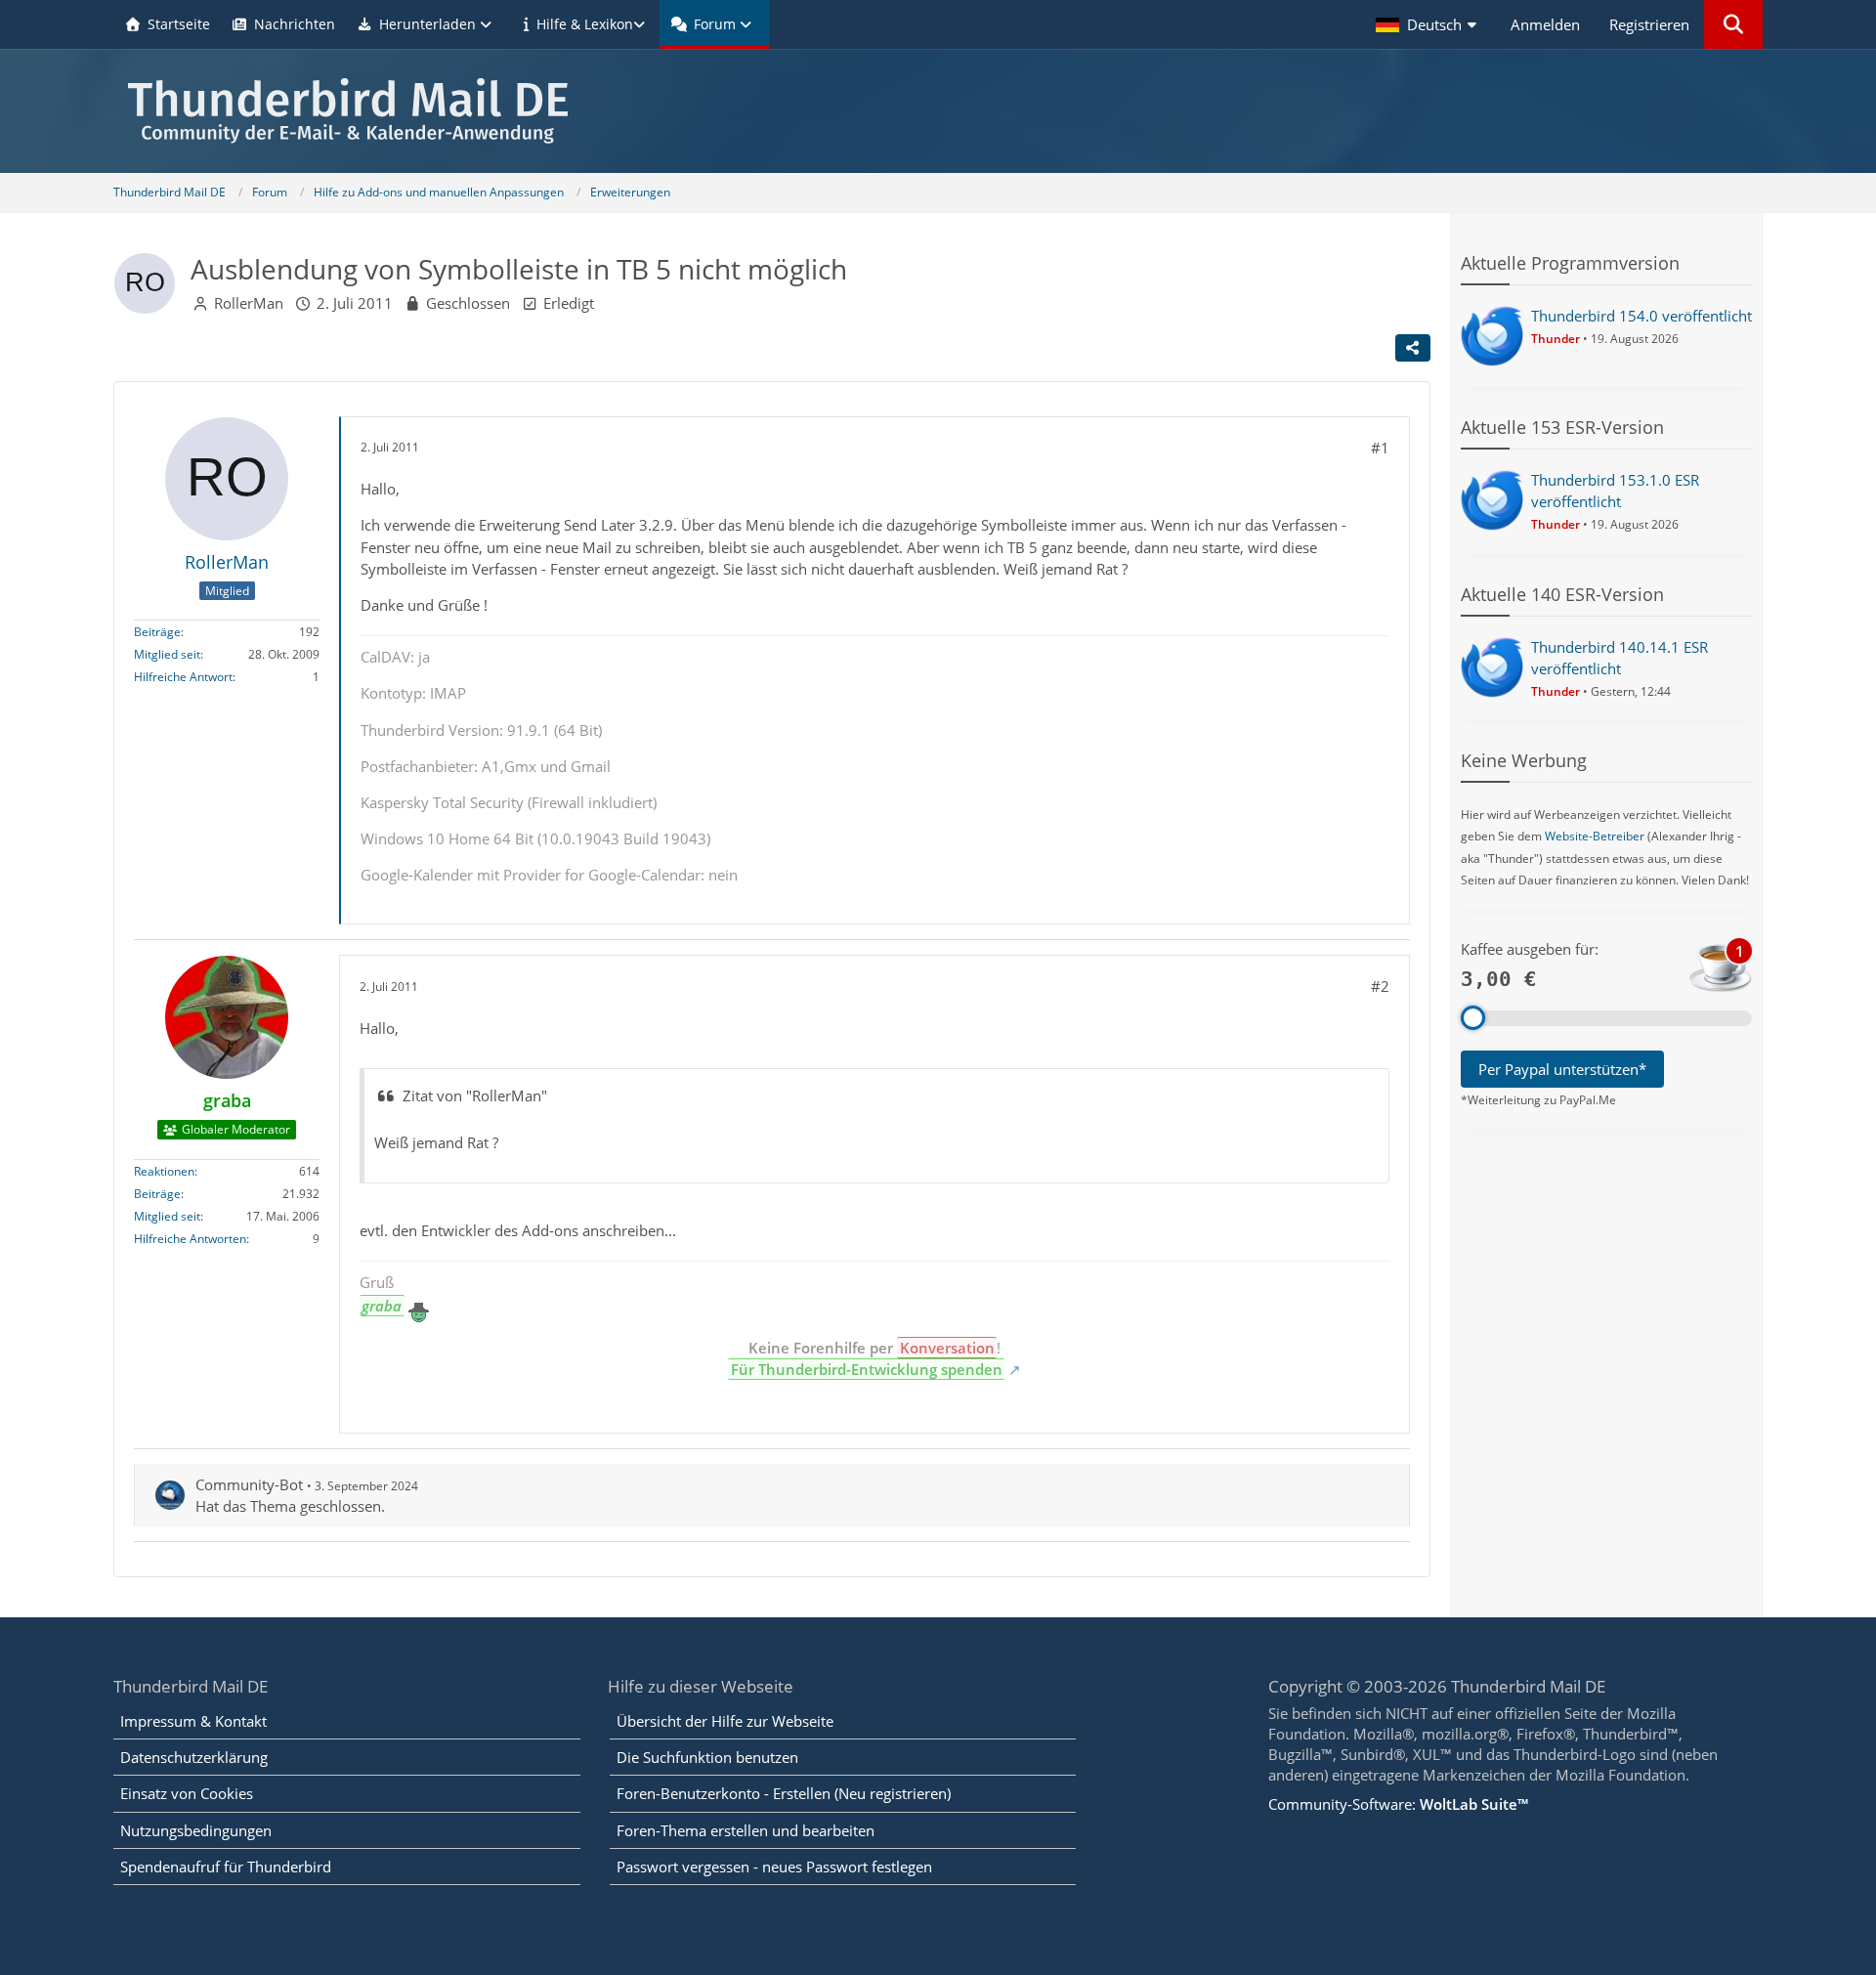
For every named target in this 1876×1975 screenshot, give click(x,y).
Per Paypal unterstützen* (1562, 1069)
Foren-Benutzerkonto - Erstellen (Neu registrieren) (784, 1793)
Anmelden (1545, 24)
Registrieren (1649, 24)
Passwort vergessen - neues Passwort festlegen (774, 1867)
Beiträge (157, 633)
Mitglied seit (167, 655)
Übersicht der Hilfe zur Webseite (725, 1721)
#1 (1380, 448)
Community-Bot (249, 1484)
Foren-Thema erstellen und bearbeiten (746, 1830)
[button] (1428, 24)
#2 (1380, 986)
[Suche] (1733, 24)
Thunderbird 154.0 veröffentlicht (1641, 316)
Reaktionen (164, 1172)
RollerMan (249, 303)
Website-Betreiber (1595, 836)
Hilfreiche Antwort (183, 678)
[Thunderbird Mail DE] (938, 111)
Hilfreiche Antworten (190, 1240)
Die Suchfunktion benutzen (707, 1757)
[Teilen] (1413, 348)
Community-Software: (1398, 1804)
